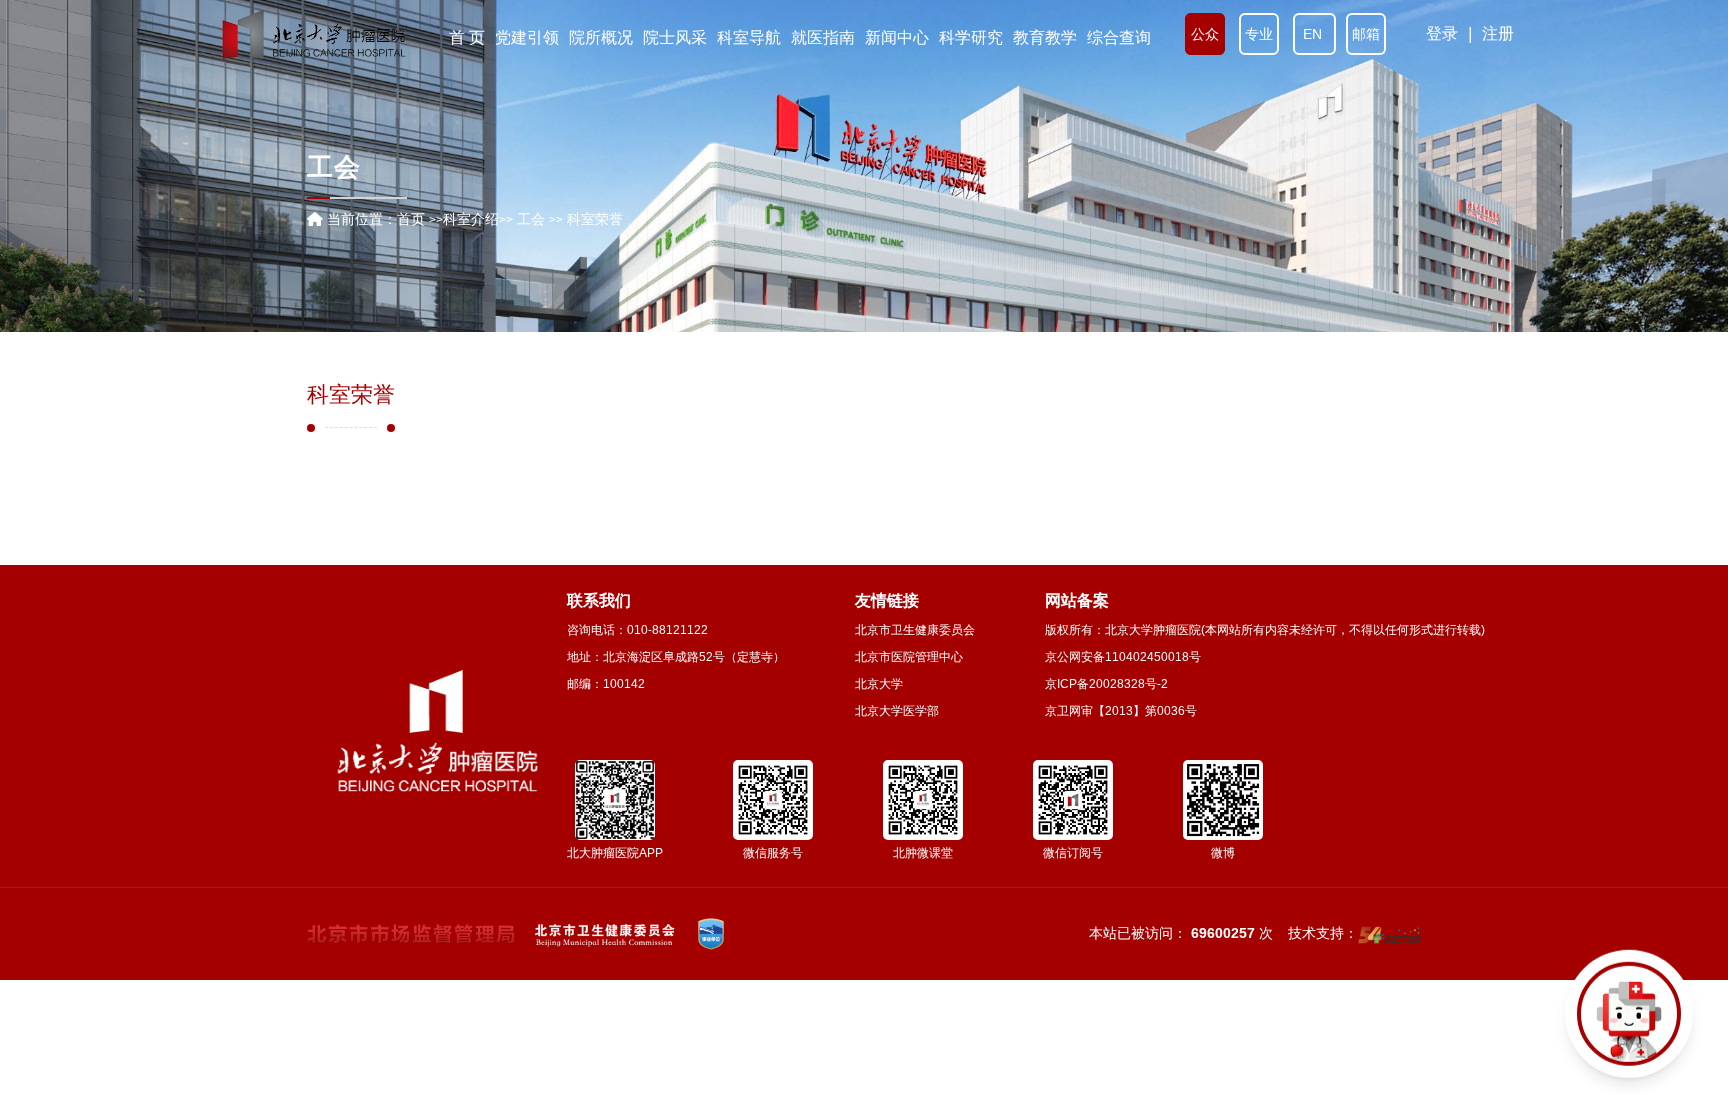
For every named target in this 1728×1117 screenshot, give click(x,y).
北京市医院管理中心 (909, 657)
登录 (1442, 33)
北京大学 (879, 684)
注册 (1498, 33)
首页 (411, 219)
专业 (1259, 34)
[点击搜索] (1629, 1018)
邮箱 (1366, 34)
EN (1314, 34)
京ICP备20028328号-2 (1106, 684)
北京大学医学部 (897, 711)
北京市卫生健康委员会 (915, 630)
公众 (1205, 34)
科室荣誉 (351, 395)
